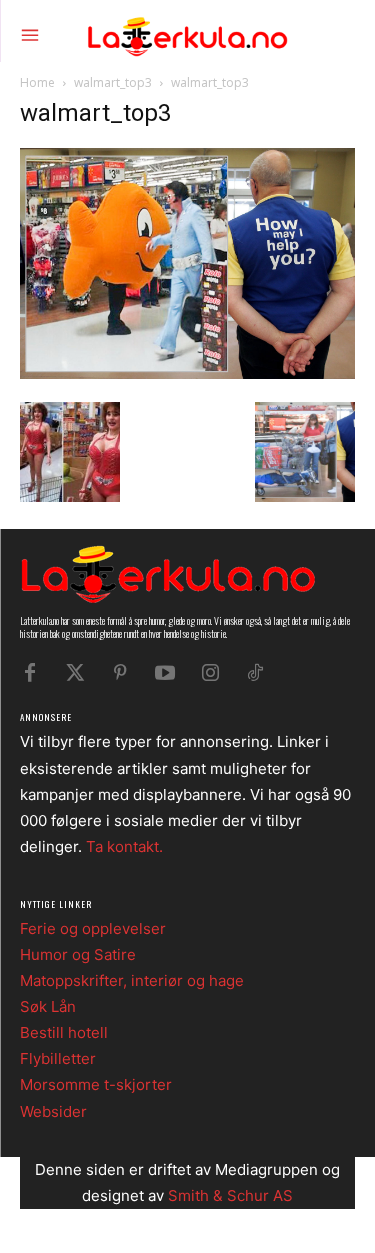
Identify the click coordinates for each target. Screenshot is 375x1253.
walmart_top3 (113, 82)
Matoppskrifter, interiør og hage (132, 980)
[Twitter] (75, 673)
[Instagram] (210, 673)
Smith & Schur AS (230, 1195)
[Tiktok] (255, 673)
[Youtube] (165, 673)
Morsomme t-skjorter (96, 1084)
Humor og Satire (78, 954)
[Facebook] (30, 673)
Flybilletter (58, 1058)
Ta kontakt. (124, 846)
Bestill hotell (64, 1032)
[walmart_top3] (187, 373)
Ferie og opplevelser (93, 928)
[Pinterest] (120, 673)
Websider (53, 1111)
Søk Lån (48, 1006)
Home (37, 82)
